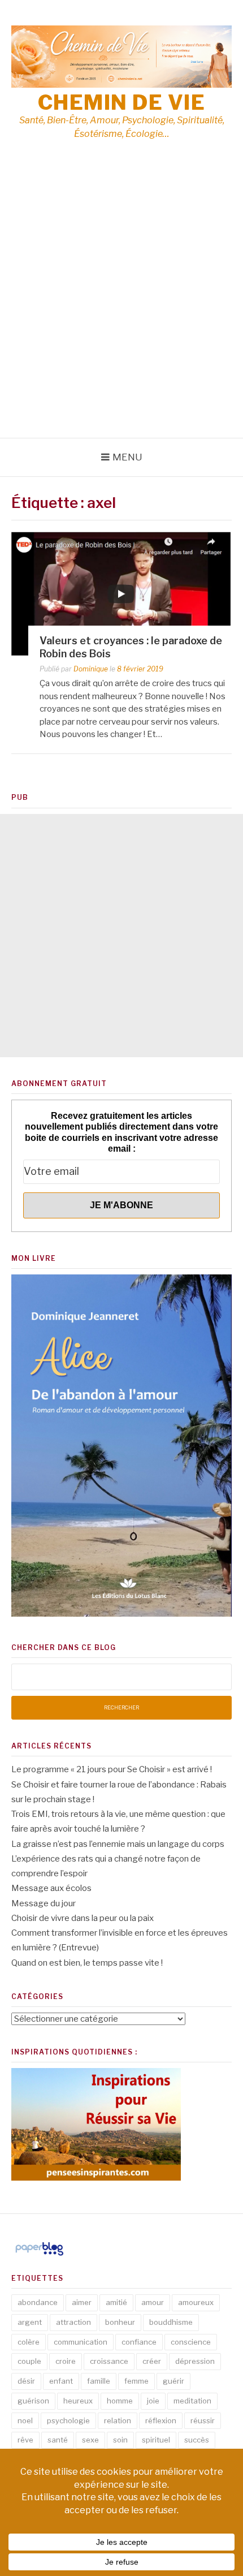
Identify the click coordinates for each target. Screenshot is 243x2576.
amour (153, 2302)
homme (120, 2401)
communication (81, 2342)
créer (152, 2361)
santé (58, 2440)
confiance (139, 2342)
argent (30, 2322)
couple (29, 2361)
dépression (195, 2361)
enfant (61, 2381)
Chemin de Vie (122, 102)
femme (136, 2381)
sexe (90, 2440)
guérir (173, 2381)
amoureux (196, 2302)
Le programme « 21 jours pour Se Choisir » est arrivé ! (112, 1769)
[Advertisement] (121, 311)
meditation (192, 2401)
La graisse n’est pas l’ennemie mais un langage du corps (118, 1844)
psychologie (68, 2420)
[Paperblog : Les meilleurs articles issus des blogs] (39, 2255)
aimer (82, 2302)
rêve (25, 2440)
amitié (116, 2302)
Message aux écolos (51, 1888)
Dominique (91, 669)
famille (99, 2381)
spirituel (156, 2440)
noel (25, 2420)
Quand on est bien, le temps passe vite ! (87, 1963)
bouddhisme (171, 2322)
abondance (38, 2302)
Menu (127, 457)
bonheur (120, 2322)
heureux (78, 2401)
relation (118, 2420)
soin (120, 2440)
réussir (203, 2420)
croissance (109, 2361)
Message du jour (44, 1903)
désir (26, 2381)
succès (197, 2440)
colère (29, 2342)
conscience (191, 2342)
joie (153, 2401)
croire (66, 2361)
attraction (73, 2322)
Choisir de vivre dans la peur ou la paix (83, 1918)
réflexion (161, 2420)
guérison (33, 2401)
